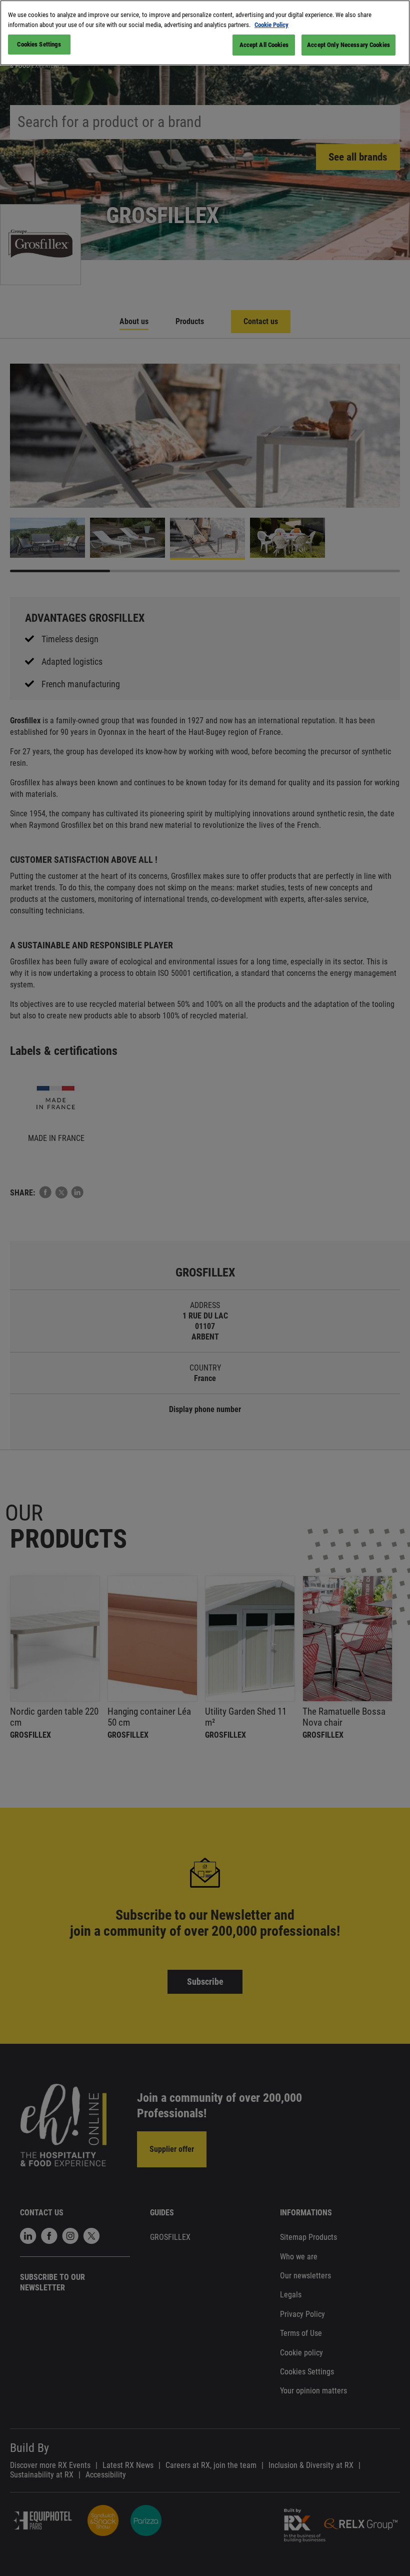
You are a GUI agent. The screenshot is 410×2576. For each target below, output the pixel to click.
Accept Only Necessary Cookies (348, 45)
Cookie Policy (271, 25)
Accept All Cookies (264, 45)
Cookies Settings (39, 44)
